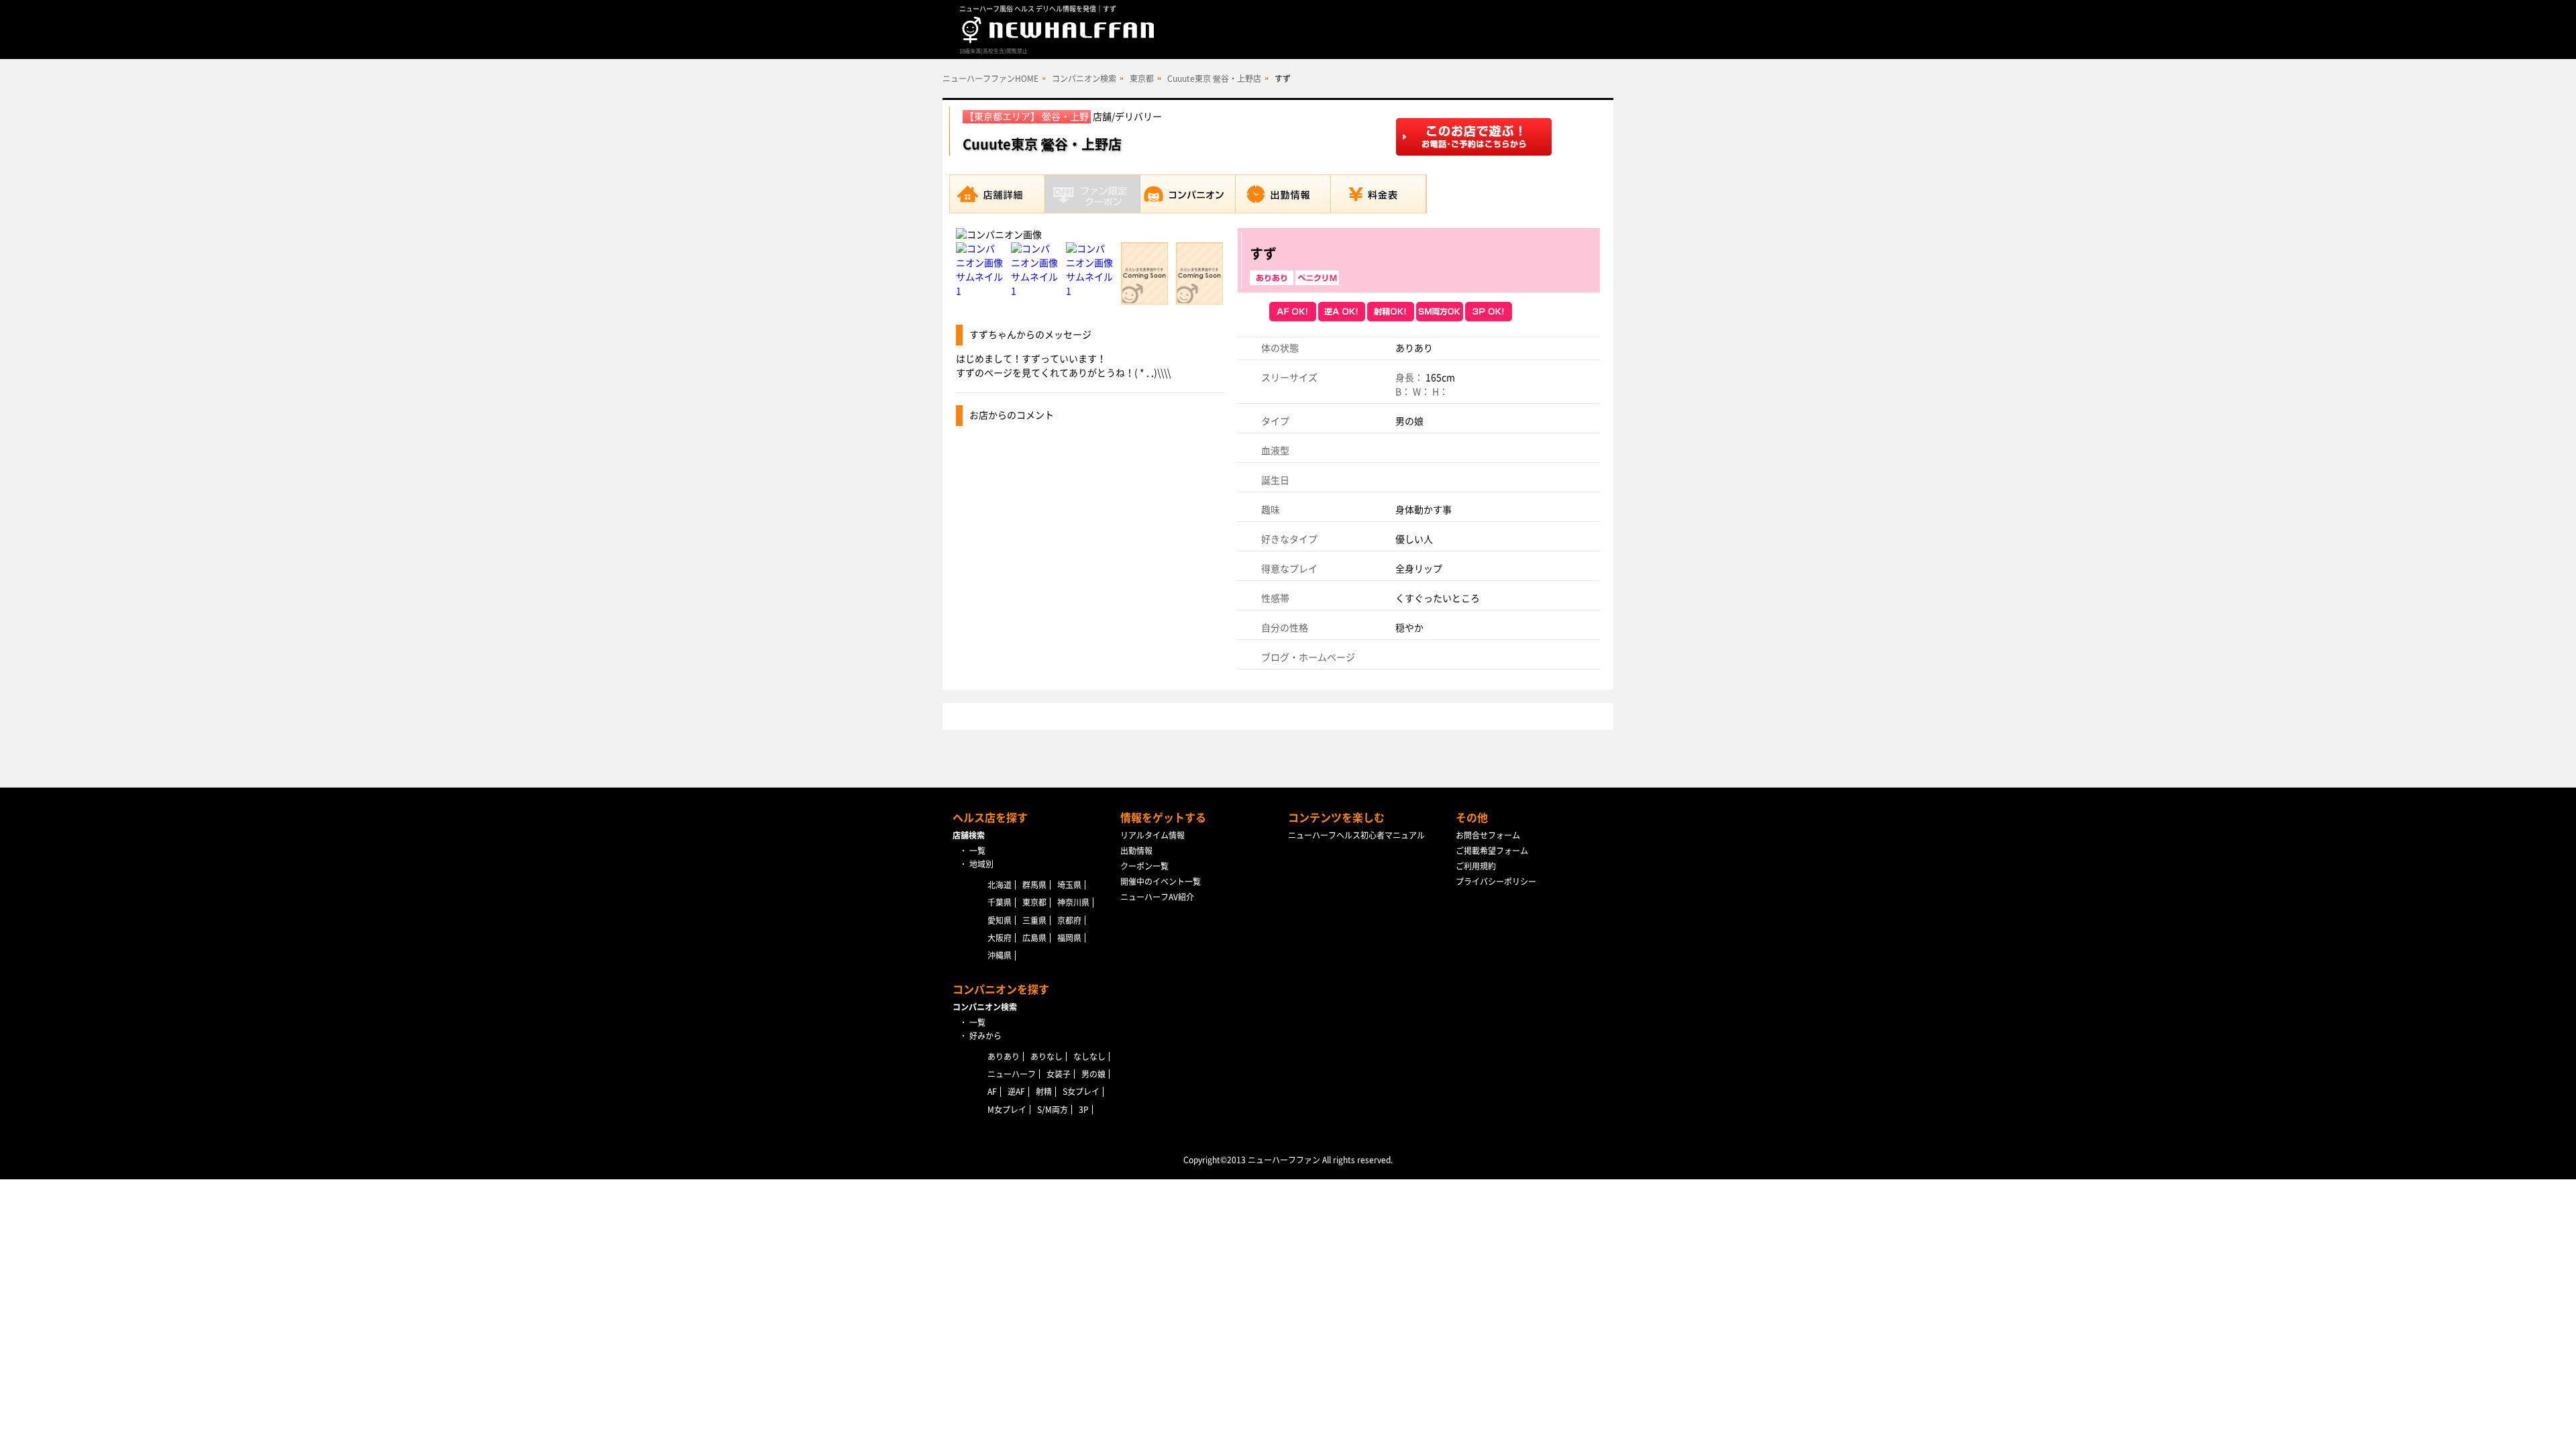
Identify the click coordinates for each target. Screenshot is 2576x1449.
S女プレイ (1081, 1091)
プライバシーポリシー (1496, 881)
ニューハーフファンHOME (990, 78)
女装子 (1059, 1074)
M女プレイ (1007, 1110)
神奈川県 (1073, 902)
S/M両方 (1053, 1110)
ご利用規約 (1476, 866)
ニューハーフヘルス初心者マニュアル (1356, 835)
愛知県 (1000, 920)
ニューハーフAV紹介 (1157, 897)
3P (1084, 1110)
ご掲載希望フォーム (1492, 851)
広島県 (1034, 938)
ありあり (1004, 1057)
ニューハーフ (1012, 1074)
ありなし (1046, 1057)
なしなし (1089, 1057)
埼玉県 (1069, 885)
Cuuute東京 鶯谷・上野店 (1214, 78)
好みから (985, 1036)
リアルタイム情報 (1152, 835)
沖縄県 (1000, 955)
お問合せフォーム (1488, 835)
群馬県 (1034, 885)
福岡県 (1069, 938)
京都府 (1069, 920)
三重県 (1034, 920)
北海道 (1000, 885)
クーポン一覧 (1144, 866)
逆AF (1016, 1091)
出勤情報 (1136, 851)
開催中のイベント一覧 (1161, 881)
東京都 (1142, 78)
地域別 (981, 864)
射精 (1044, 1091)
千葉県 (1000, 902)
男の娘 (1093, 1074)
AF (992, 1091)
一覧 (977, 851)
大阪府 (1000, 938)
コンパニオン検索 (1084, 78)
